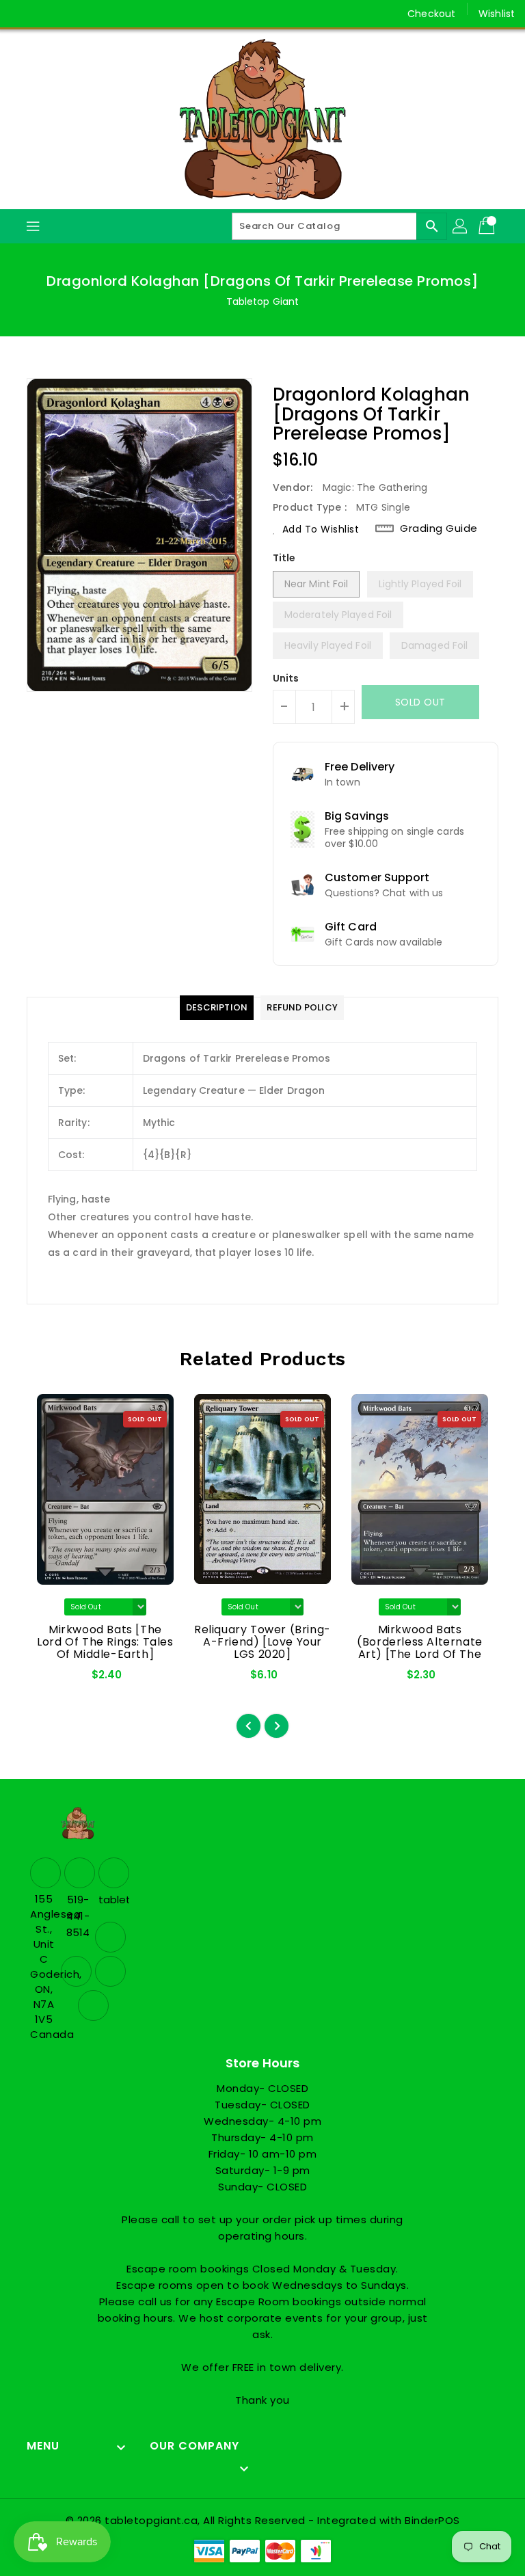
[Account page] (461, 226)
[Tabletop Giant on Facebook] (22, 14)
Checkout (431, 14)
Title (284, 558)
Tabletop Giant (262, 301)
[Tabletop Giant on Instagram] (74, 14)
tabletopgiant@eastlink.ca (112, 1900)
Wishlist (497, 14)
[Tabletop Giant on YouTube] (100, 14)
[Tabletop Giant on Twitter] (48, 14)
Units (286, 678)
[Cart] (488, 226)
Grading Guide (439, 528)
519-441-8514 (78, 1916)
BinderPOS (432, 2520)
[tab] (217, 1008)
